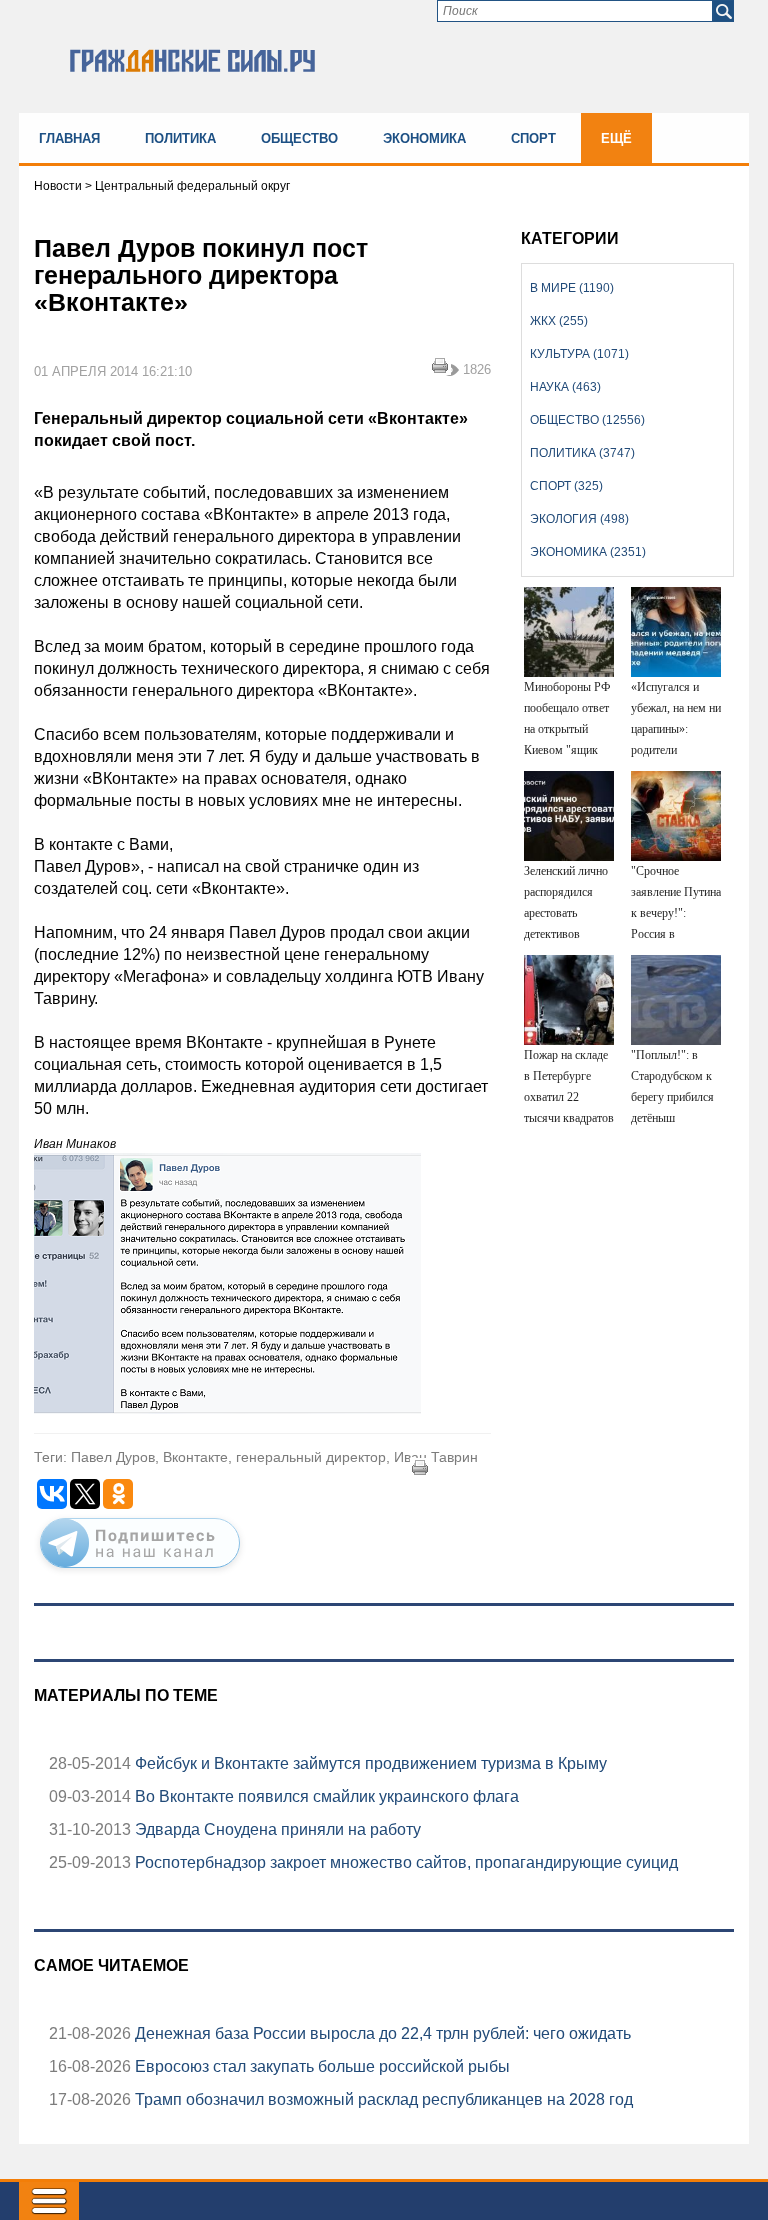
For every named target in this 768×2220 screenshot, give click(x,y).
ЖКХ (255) (559, 321)
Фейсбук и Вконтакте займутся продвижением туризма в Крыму (369, 1763)
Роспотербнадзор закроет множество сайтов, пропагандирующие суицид (404, 1862)
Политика (180, 138)
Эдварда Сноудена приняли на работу (276, 1829)
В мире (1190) (572, 288)
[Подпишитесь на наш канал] (140, 1572)
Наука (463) (565, 387)
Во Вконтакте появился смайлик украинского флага (325, 1796)
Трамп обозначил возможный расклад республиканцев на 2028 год (382, 2099)
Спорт (533, 138)
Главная (69, 138)
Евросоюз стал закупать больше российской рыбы (320, 2066)
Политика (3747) (582, 453)
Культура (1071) (579, 354)
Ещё (616, 138)
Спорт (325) (566, 486)
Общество (299, 138)
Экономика (424, 138)
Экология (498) (579, 519)
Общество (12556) (587, 420)
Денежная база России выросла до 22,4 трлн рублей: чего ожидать (381, 2033)
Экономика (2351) (588, 552)
